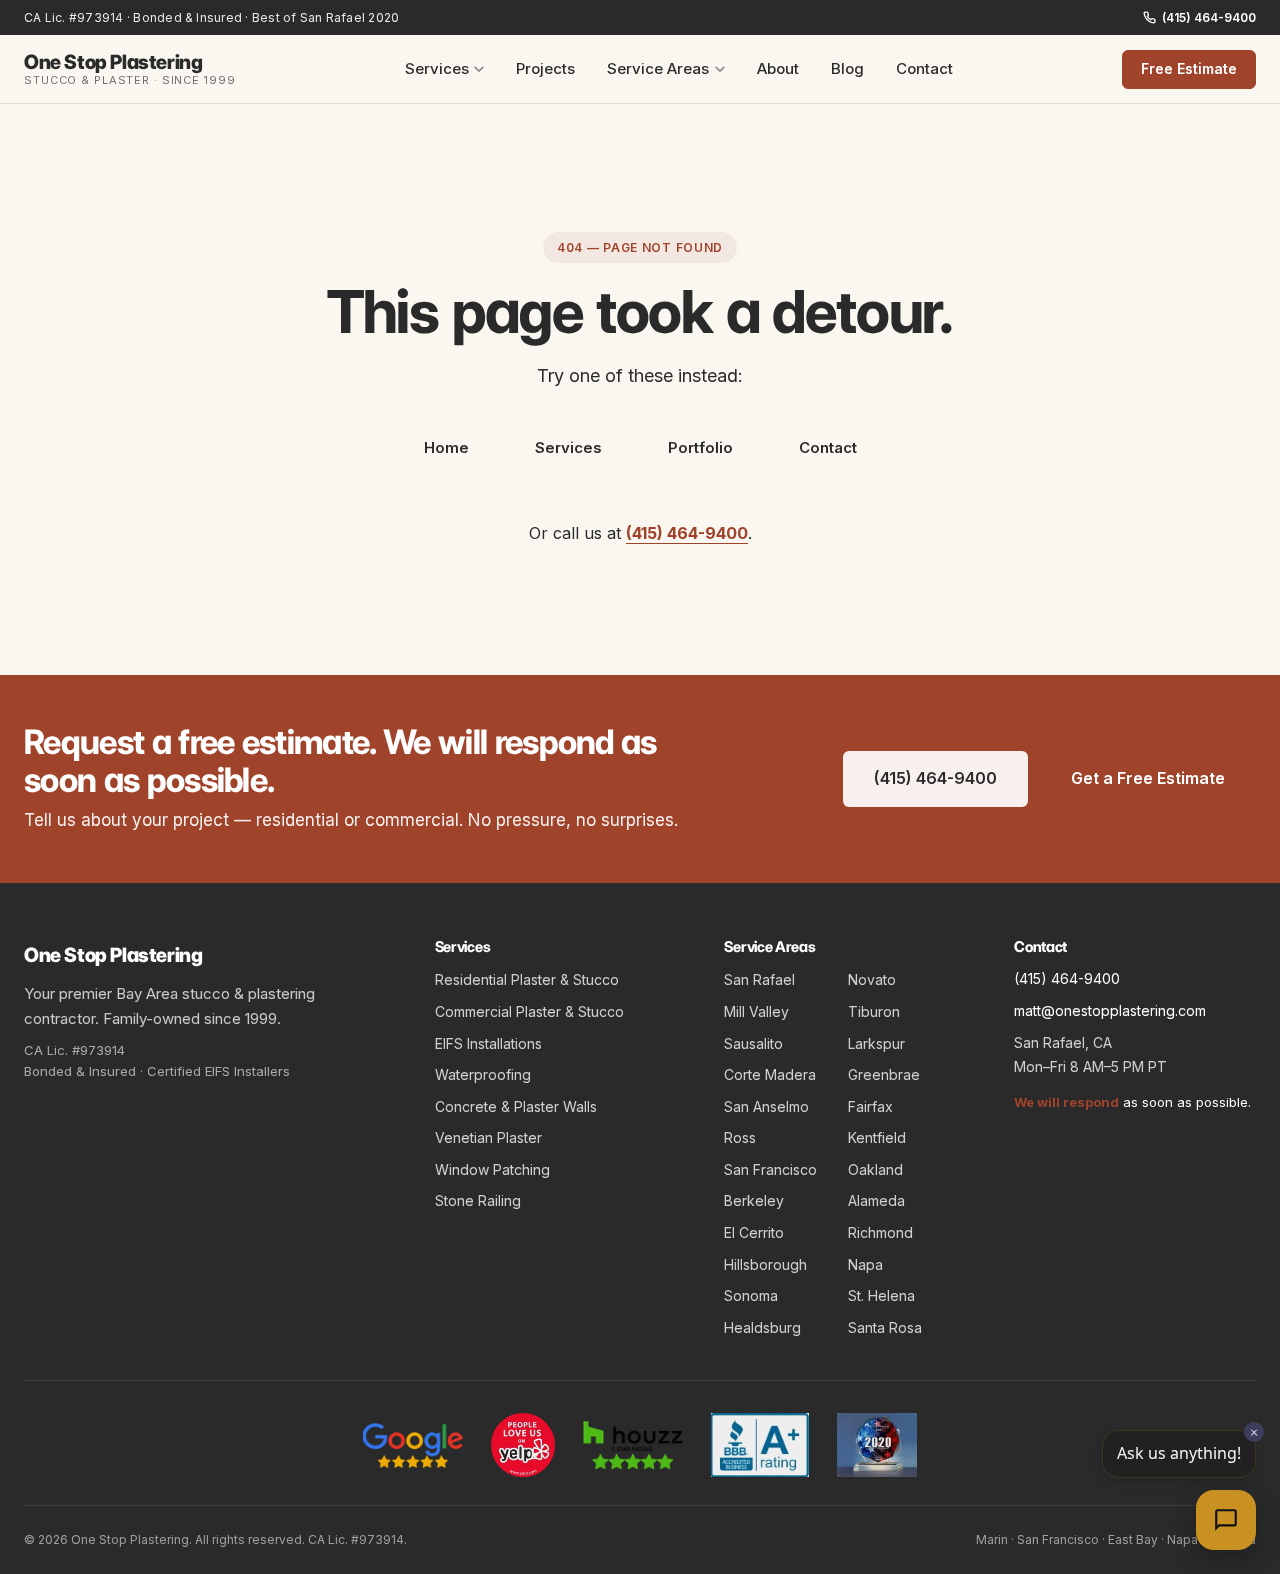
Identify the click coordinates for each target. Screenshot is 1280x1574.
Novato (872, 979)
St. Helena (881, 1295)
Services (437, 68)
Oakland (875, 1169)
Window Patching (492, 1169)
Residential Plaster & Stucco (527, 979)
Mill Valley (756, 1011)
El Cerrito (754, 1232)
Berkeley (754, 1200)
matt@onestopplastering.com (1110, 1010)
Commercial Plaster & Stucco (529, 1011)
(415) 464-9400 (1209, 17)
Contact (924, 68)
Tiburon (874, 1011)
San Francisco (770, 1169)
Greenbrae (884, 1074)
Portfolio (700, 447)
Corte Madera (770, 1074)
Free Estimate (1189, 68)
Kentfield (877, 1137)
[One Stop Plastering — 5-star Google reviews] (413, 1445)
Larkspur (876, 1043)
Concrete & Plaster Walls (516, 1106)
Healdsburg (762, 1327)
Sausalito (753, 1043)
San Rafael (759, 979)
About (778, 68)
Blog (847, 68)
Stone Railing (478, 1200)
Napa (865, 1264)
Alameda (876, 1200)
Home (446, 447)
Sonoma (751, 1295)
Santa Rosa (885, 1327)
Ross (740, 1137)
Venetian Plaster (488, 1137)
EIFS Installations (488, 1043)
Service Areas (658, 68)
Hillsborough (765, 1264)
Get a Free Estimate (1148, 778)
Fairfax (870, 1106)
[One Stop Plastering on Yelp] (523, 1445)
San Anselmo (766, 1106)
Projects (545, 68)
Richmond (880, 1232)
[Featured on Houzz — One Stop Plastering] (633, 1445)
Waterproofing (483, 1074)
